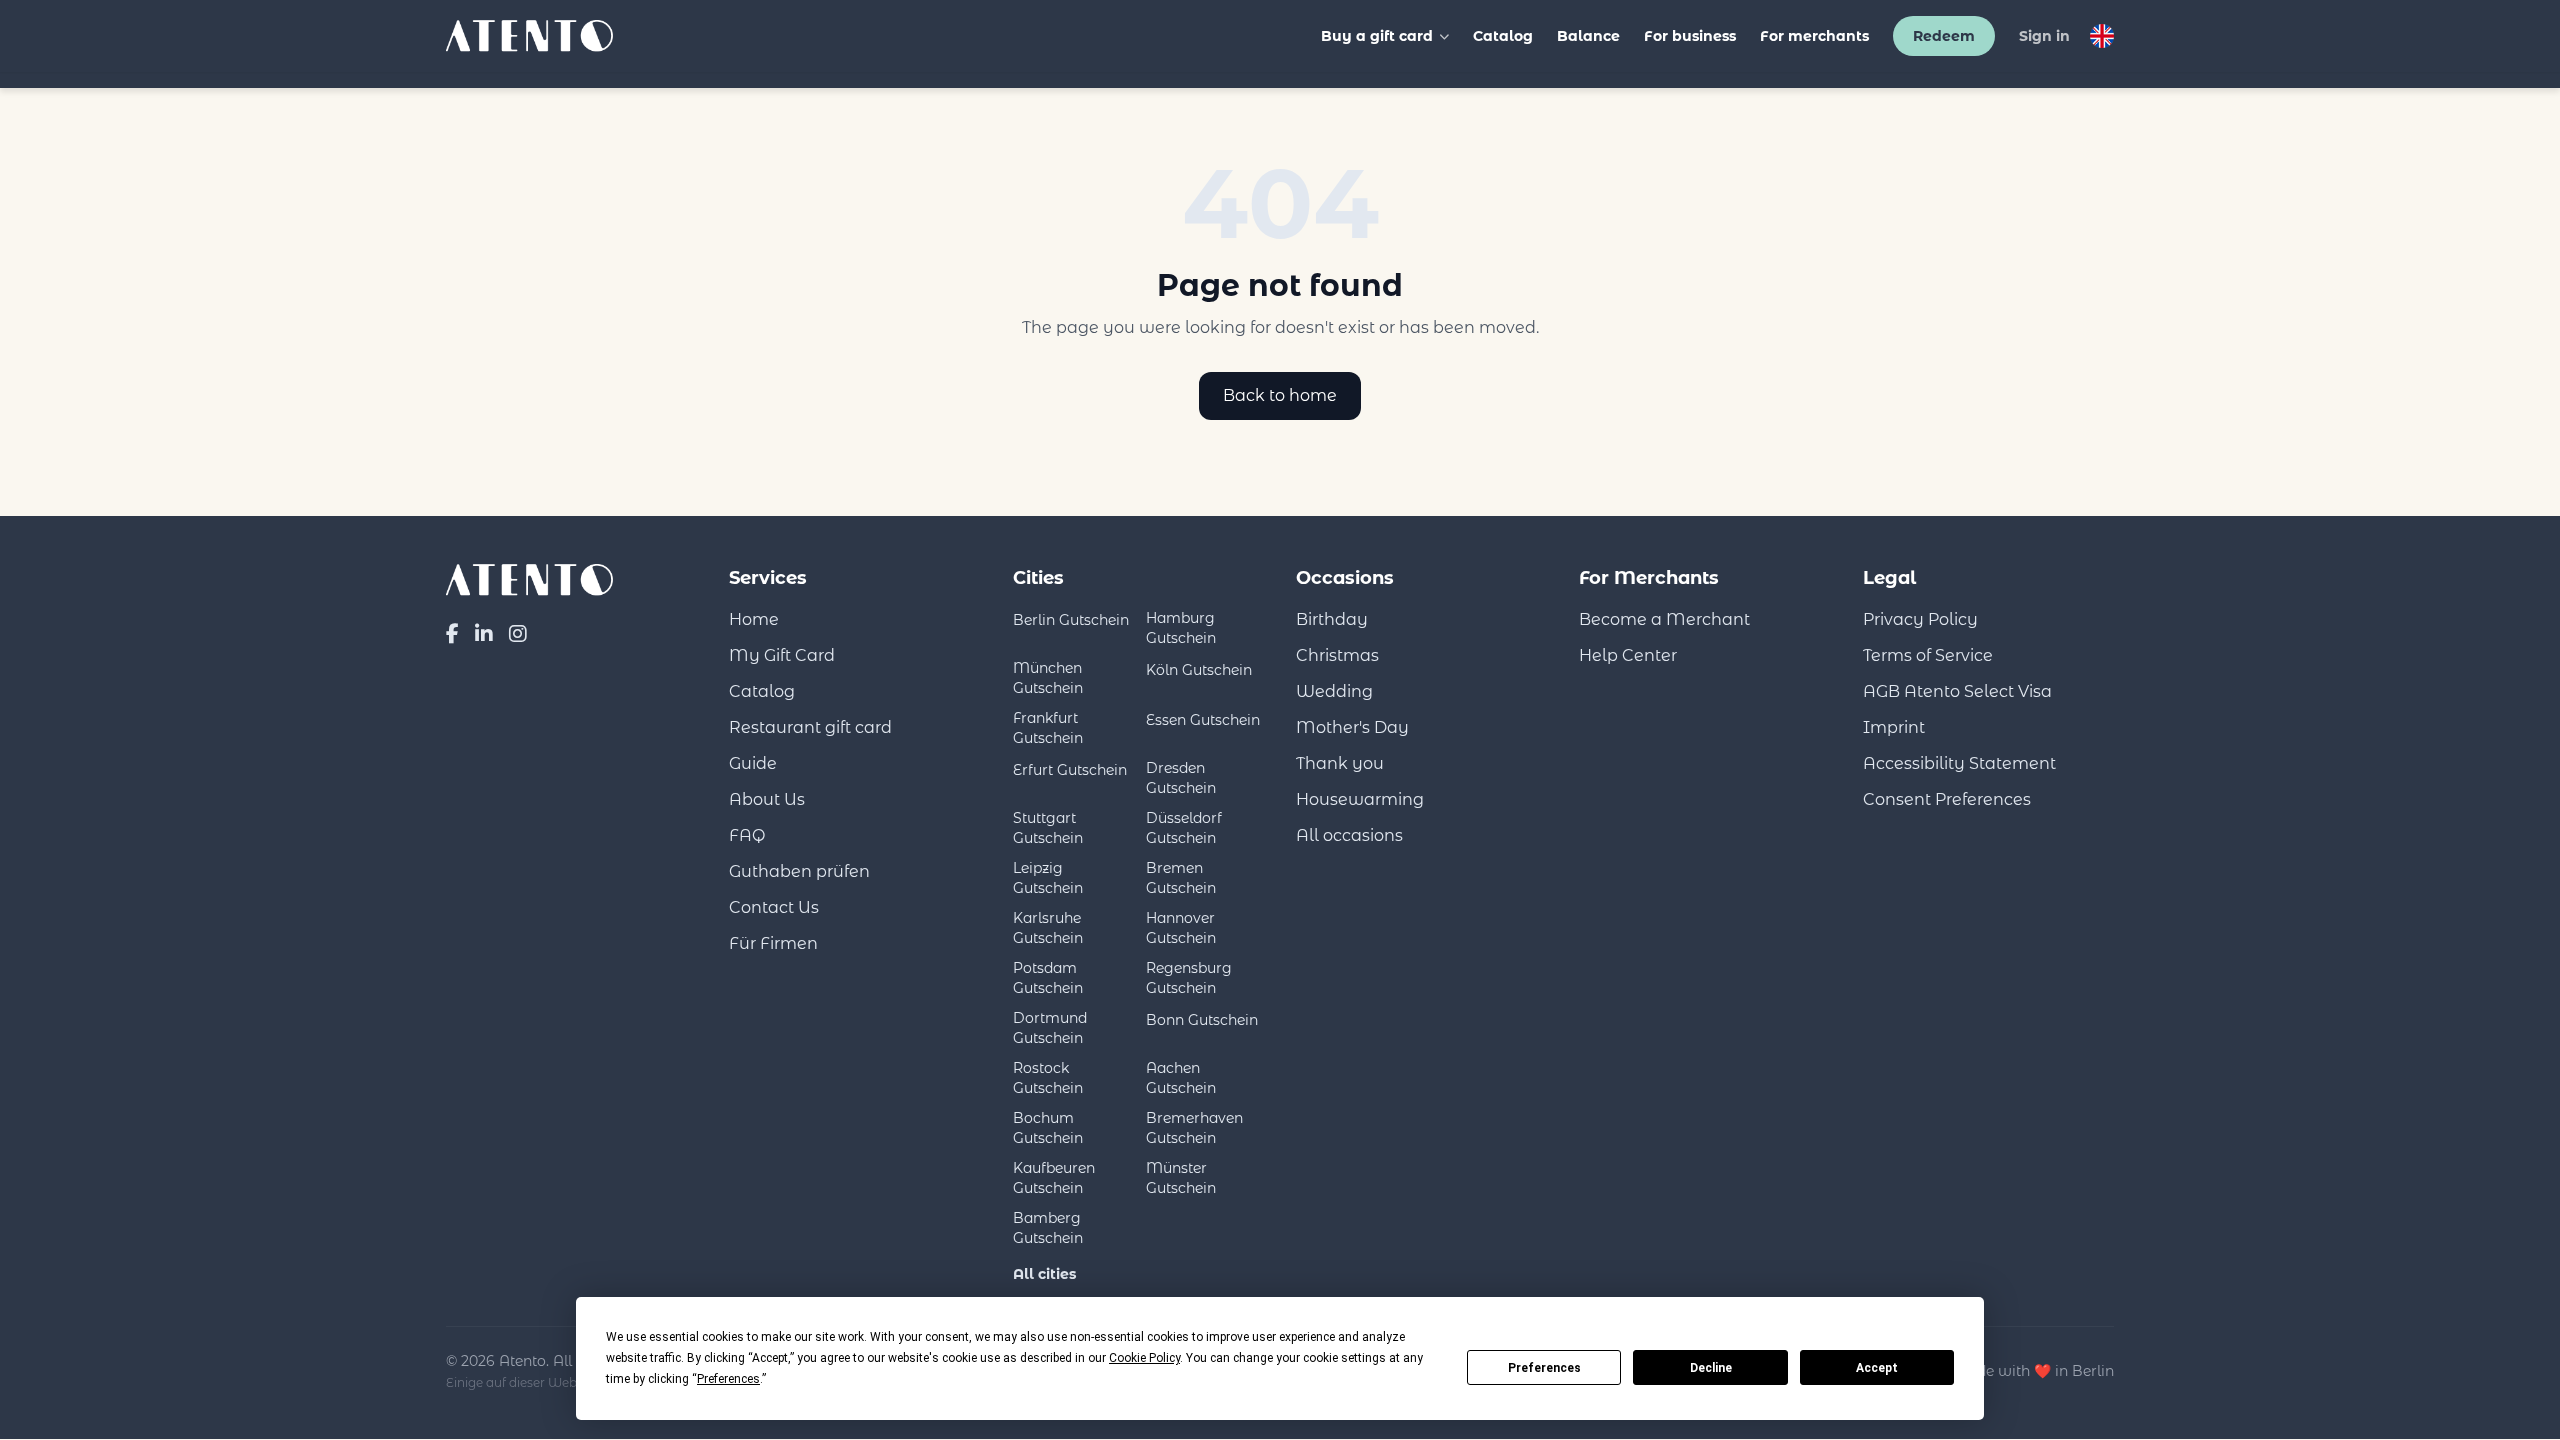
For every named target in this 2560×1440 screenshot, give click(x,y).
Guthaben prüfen (799, 871)
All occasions (1349, 835)
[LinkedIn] (484, 634)
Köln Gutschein (1199, 670)
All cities (1044, 1274)
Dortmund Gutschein (1050, 1028)
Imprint (1894, 727)
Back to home (1280, 395)
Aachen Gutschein (1181, 1078)
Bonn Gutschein (1202, 1020)
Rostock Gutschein (1048, 1078)
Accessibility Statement (1959, 763)
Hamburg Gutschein (1181, 628)
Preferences (1544, 1368)
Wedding (1334, 691)
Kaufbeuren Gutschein (1054, 1178)
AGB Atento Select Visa (1957, 691)
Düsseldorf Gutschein (1184, 828)
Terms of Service (1928, 655)
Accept (1877, 1368)
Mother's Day (1352, 727)
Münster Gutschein (1181, 1178)
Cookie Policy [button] (1144, 1358)
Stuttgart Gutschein (1048, 828)
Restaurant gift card (810, 727)
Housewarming (1360, 799)
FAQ (747, 835)
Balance (1588, 36)
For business (1690, 36)
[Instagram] (518, 634)
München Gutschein (1048, 678)
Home (754, 619)
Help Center (1628, 655)
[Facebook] (452, 634)
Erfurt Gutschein (1070, 770)
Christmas (1337, 655)
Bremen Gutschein (1181, 878)
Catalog (1503, 36)
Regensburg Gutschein (1189, 978)
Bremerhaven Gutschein (1194, 1128)
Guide (753, 763)
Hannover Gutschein (1181, 928)
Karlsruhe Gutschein (1048, 928)
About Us (767, 799)
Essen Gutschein (1203, 720)
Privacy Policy (1920, 619)
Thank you (1340, 763)
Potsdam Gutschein (1048, 978)
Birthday (1332, 619)
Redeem (1944, 36)
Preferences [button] (728, 1379)
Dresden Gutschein (1181, 778)
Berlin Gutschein (1071, 620)
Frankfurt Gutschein (1048, 728)
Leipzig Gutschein (1048, 878)
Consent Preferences (1947, 799)
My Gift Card (782, 655)
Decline (1711, 1368)
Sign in (2044, 36)
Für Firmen (773, 943)
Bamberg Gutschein (1048, 1228)
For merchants (1814, 36)
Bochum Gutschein (1048, 1128)
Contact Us (774, 907)
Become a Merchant (1664, 619)
